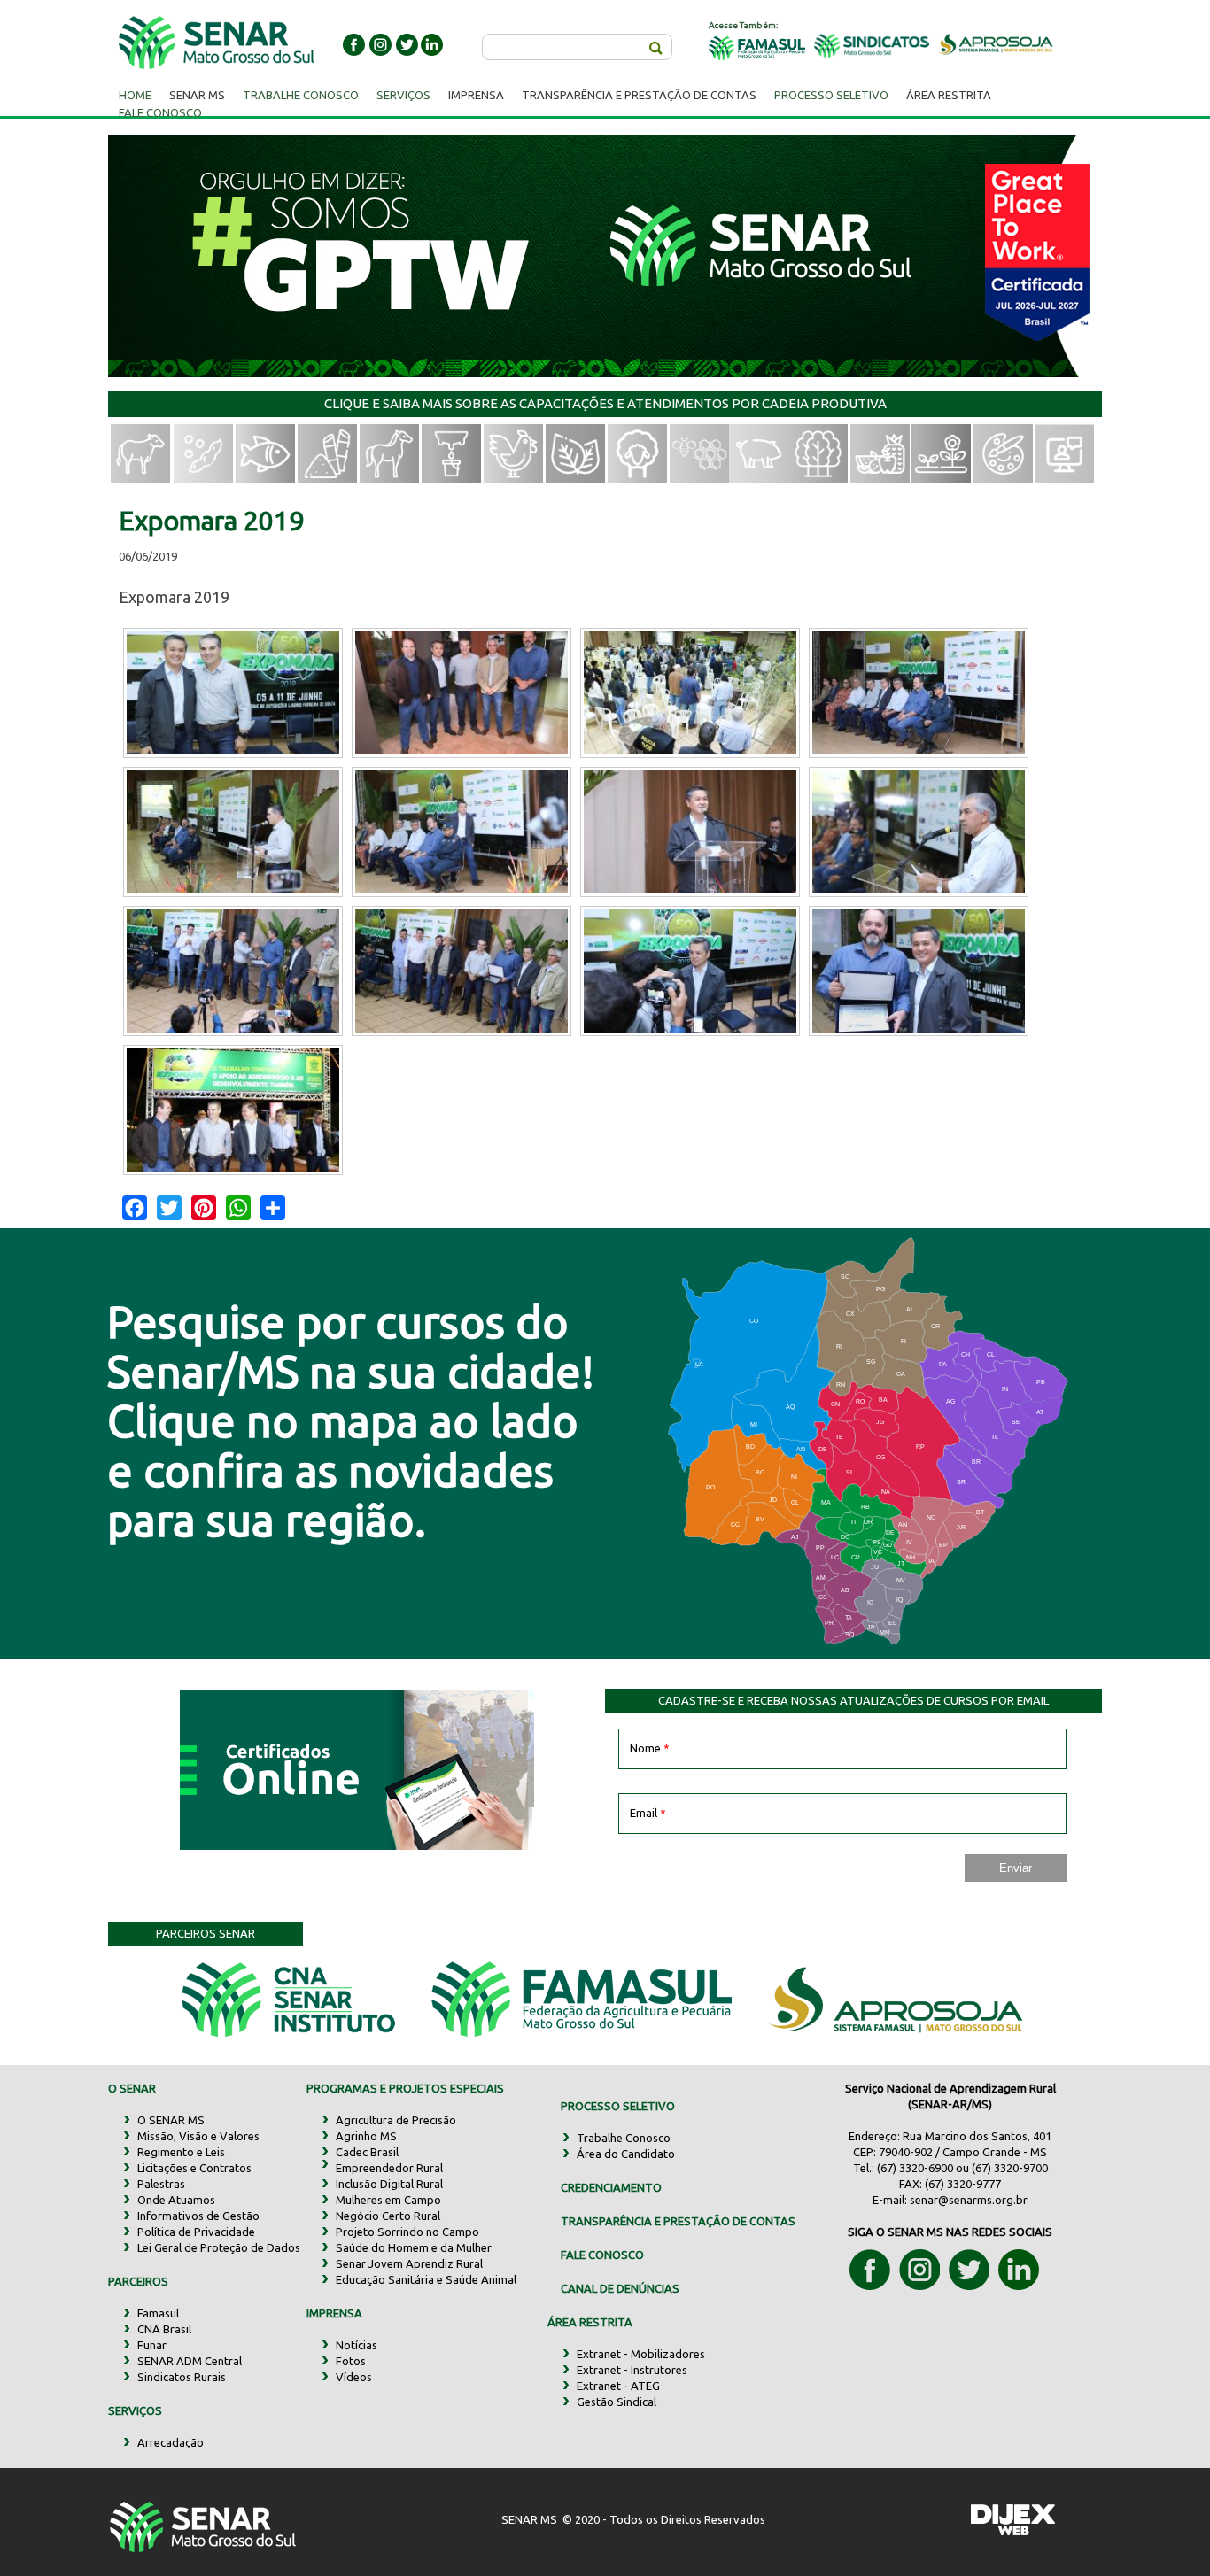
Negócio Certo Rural (388, 2216)
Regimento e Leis (181, 2152)
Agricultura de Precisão (396, 2120)
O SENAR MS (171, 2120)
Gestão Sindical (617, 2402)
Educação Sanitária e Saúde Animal (426, 2279)
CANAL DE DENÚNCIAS (620, 2288)
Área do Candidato (626, 2154)
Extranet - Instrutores (632, 2370)
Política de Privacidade (196, 2232)
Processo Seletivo (831, 95)
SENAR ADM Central (190, 2361)
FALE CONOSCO (602, 2255)
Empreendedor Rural (389, 2168)
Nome (650, 1748)
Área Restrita (949, 95)
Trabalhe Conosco (301, 95)
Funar (152, 2345)
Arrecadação (171, 2442)
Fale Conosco (160, 112)
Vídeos (354, 2377)
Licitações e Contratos (194, 2168)
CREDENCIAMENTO (611, 2187)
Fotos (351, 2361)
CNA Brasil (164, 2329)
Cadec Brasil (367, 2152)
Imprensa (476, 95)
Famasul (158, 2313)
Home (135, 95)
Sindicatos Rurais (182, 2377)
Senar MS (197, 95)
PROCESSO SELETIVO (618, 2106)
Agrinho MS (366, 2136)
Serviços (403, 95)
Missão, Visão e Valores (198, 2136)
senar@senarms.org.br (969, 2200)
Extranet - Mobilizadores (641, 2354)
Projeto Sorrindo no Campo (407, 2232)
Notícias (357, 2345)
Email (648, 1813)
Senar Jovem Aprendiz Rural (409, 2263)
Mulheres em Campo (388, 2200)
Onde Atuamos (176, 2200)
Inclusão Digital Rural (389, 2184)
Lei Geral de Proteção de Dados (219, 2247)
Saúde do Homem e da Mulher (414, 2247)
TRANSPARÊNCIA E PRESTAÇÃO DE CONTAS (678, 2221)
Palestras (161, 2184)
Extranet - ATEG (618, 2386)
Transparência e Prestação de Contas (639, 95)
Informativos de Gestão (198, 2216)
